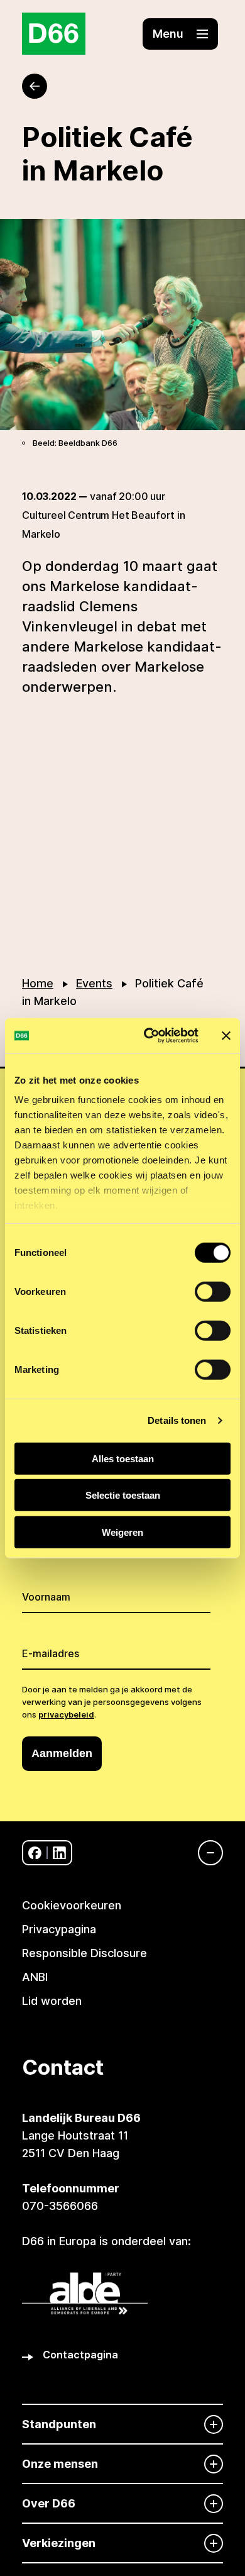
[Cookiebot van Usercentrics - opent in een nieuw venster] (149, 1036)
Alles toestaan (123, 1458)
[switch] (213, 1291)
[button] (180, 34)
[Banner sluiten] (226, 1036)
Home (38, 983)
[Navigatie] (204, 1853)
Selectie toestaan (123, 1495)
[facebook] (35, 1853)
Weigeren (122, 1532)
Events (94, 983)
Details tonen (177, 1420)
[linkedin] (59, 1853)
